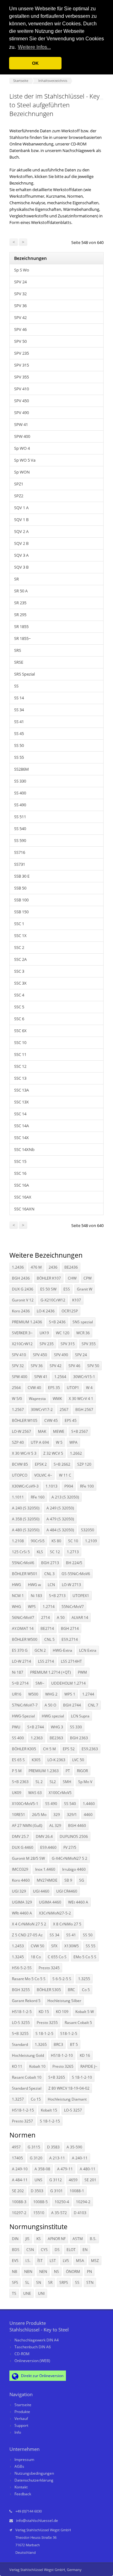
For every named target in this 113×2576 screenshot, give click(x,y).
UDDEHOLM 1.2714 (68, 1683)
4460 (88, 1815)
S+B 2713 (57, 1596)
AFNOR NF (57, 2239)
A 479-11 (65, 2169)
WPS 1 (70, 1694)
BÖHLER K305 (24, 1749)
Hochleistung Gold (28, 2055)
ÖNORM (73, 2272)
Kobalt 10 (37, 2066)
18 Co (36, 1957)
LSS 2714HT (71, 1661)
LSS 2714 (46, 1661)
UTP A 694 (40, 1442)
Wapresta (37, 1399)
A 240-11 (80, 2158)
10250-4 (62, 2202)
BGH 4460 (77, 1826)
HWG (16, 1585)
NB (15, 2272)
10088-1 (77, 2191)
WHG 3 (57, 1727)
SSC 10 (20, 1042)
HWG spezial (53, 1716)
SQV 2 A (21, 531)
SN (39, 2282)
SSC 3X (20, 983)
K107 (77, 1300)
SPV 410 (22, 389)
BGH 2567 (84, 1410)
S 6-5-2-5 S (62, 1979)
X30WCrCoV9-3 (25, 1486)
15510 (39, 2213)
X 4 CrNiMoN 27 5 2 (29, 1924)
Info (18, 2432)
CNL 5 (49, 1639)
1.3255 (84, 1979)
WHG (16, 1607)
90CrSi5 (38, 1541)
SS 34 (19, 710)
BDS (16, 2250)
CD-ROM (22, 2354)
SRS (18, 650)
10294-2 (83, 2202)
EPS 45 (71, 1420)
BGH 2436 (21, 1278)
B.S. (93, 2239)
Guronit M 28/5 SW (28, 1858)
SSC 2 (19, 947)
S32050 (88, 1530)
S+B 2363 (20, 1782)
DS (57, 2250)
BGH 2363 (79, 1738)
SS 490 (20, 805)
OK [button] (35, 63)
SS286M (22, 769)
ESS (67, 1289)
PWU (16, 1727)
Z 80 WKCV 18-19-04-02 (69, 2088)
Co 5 (86, 1990)
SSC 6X (20, 1031)
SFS (15, 2282)
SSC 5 (19, 1007)
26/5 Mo (39, 1815)
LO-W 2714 (22, 1661)
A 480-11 (88, 2169)
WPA (73, 1442)
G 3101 (56, 2191)
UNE (27, 2293)
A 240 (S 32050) (26, 1508)
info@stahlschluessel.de (37, 2520)
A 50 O (50, 1705)
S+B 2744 (36, 1727)
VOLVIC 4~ (43, 1475)
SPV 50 (20, 341)
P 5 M (17, 1771)
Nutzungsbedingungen (34, 2473)
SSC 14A (22, 1126)
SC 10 (73, 1541)
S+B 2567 (80, 1431)
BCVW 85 (20, 1464)
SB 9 (68, 1880)
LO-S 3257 (73, 2110)
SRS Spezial (24, 674)
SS (16, 686)
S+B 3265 (57, 2077)
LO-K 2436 (46, 1311)
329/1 (72, 1815)
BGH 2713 (50, 1563)
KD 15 (44, 2012)
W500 (33, 1694)
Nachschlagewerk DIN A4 (37, 2340)
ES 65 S (18, 1760)
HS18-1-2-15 (23, 2110)
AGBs (19, 2466)
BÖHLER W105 (25, 1420)
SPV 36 (20, 306)
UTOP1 (73, 1388)
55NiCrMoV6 (23, 1563)
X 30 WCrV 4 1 (81, 1399)
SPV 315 (22, 365)
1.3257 (18, 2099)
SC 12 (55, 1552)
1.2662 (76, 1453)
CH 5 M (49, 1749)
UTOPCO (20, 1475)
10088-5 (40, 2202)
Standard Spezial (27, 2088)
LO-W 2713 (71, 1585)
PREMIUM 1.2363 (44, 1771)
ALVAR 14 (80, 1618)
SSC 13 (20, 1078)
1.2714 (49, 1607)
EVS (15, 2261)
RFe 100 (87, 1486)
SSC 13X (22, 1102)
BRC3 (58, 2044)
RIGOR (82, 1771)
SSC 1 (19, 924)
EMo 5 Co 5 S (85, 1957)
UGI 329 (19, 1891)
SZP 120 (84, 1464)
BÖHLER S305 (49, 1990)
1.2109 (91, 1541)
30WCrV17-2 (42, 1410)
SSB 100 (21, 900)
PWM (82, 1672)
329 (57, 1815)
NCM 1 (18, 1596)
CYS (44, 2250)
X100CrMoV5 (60, 1793)
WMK (57, 1399)
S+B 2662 (62, 1464)
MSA (80, 2261)
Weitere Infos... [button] (34, 47)
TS (14, 2293)
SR (16, 579)
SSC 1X (20, 936)
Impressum (24, 2459)
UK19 (44, 1333)
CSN (30, 2250)
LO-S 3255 (21, 2023)
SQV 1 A (21, 508)
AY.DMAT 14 (23, 1628)
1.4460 (89, 1804)
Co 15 (36, 2099)
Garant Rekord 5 (26, 2001)
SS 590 (20, 840)
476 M (36, 1267)
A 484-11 (20, 2180)
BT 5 (74, 2044)
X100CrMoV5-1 (25, 1804)
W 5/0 (17, 1399)
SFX (54, 1946)
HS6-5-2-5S (22, 1968)
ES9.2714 (70, 1639)
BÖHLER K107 (49, 1278)
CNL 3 (49, 1574)
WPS (32, 1607)
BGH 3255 (21, 1990)
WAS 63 (35, 1793)
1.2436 (18, 1267)
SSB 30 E (22, 876)
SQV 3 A (21, 555)
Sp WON (22, 472)
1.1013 (51, 1486)
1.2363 (37, 1738)
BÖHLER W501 (25, 1574)
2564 (16, 1388)
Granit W (85, 1289)
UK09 (17, 1793)
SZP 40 (18, 1442)
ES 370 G (20, 1650)
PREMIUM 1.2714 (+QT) (51, 1672)
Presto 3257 (22, 2121)
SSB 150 (21, 912)
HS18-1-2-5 (22, 2012)
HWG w (34, 1585)
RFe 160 (38, 1497)
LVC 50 (78, 1760)
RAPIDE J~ (89, 2066)
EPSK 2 (41, 1464)
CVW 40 (34, 1388)
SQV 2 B (21, 543)
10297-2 (19, 2213)
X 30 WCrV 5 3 (24, 1453)
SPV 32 (20, 294)
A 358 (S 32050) (26, 1519)
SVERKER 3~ (22, 1333)
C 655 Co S (57, 1957)
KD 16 (85, 2055)
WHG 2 (51, 1694)
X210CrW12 (22, 1344)
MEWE (59, 1431)
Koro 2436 (21, 1311)
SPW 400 (22, 436)
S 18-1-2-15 (50, 2121)
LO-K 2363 (56, 1760)
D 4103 (80, 2213)
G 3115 (34, 2147)
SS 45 (19, 733)
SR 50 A (21, 591)
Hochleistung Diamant (67, 2099)
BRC (71, 1990)
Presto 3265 (63, 2066)
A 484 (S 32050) (60, 1530)
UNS (38, 2180)
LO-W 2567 (22, 1431)
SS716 (20, 852)
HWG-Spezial (23, 1716)
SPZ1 (19, 484)
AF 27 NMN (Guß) (27, 1826)
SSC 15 (20, 1161)
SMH (67, 1782)
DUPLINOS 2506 (74, 1836)
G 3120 (36, 2158)
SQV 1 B (21, 520)
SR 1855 (21, 626)
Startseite (23, 2405)
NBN (28, 2272)
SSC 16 (20, 1173)
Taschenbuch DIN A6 (33, 2347)
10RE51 (19, 1815)
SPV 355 (22, 377)
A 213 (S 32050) (65, 1497)
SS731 (20, 864)
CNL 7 (93, 1705)
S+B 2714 (20, 1683)
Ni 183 (36, 1596)
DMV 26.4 (44, 1836)
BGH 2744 (72, 1705)
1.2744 (88, 1694)
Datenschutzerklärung (34, 2480)
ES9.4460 (48, 1847)
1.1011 (18, 1497)
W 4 (89, 1388)
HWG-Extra (62, 1650)
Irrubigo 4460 (74, 1869)
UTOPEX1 (81, 1596)
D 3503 (37, 2191)
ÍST (40, 2261)
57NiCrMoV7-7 (25, 1705)
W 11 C (65, 1475)
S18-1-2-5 (69, 2033)
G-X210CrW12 (53, 1300)
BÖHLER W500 (25, 1639)
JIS (27, 2239)
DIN (15, 2239)
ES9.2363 (90, 1749)
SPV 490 (22, 413)
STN (90, 2282)
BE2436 (71, 1267)
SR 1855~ (22, 638)
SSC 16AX (23, 1197)
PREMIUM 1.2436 (27, 1322)
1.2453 (18, 1946)
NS (56, 2272)
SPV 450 (22, 401)
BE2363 (56, 1738)
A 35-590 (74, 2147)
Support (21, 2425)
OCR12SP (70, 1311)
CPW (88, 1278)
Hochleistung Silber (64, 2001)
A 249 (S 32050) (60, 1508)
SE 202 (18, 2191)
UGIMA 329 (22, 1902)
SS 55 (19, 757)
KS (39, 2239)
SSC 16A (22, 1185)
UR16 (17, 1694)
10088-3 (19, 2202)
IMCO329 (20, 1869)
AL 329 (55, 1826)
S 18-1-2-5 (44, 2033)
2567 (64, 1410)
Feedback (23, 2494)
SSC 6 (19, 1019)
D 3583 (53, 2147)
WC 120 (63, 1333)
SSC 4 (19, 995)
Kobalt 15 (49, 2110)
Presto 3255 (47, 2023)
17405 (17, 2158)
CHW (72, 1278)
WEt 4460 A (78, 1902)
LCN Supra (80, 1716)
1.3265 (41, 2044)
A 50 (61, 1618)
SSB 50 (20, 888)
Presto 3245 (49, 1968)
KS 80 (56, 1541)
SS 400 (20, 793)
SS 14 (19, 698)
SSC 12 (20, 1066)
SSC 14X (22, 1138)
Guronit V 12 (23, 1300)
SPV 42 (20, 317)
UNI (41, 2293)
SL (27, 2282)
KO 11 (17, 2066)
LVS (66, 2261)
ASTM (78, 2239)
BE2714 (47, 1628)
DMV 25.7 (20, 1836)
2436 (53, 1267)
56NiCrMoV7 (23, 1618)
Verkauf (21, 2419)
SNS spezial (83, 1322)
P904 (69, 1486)
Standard (20, 2044)
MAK (42, 1431)
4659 (73, 2180)
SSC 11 (20, 1054)
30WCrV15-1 (84, 1377)
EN (85, 2250)
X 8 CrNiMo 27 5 (67, 1924)
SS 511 (20, 817)
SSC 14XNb (24, 1149)
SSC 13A (22, 1090)
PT (68, 1771)
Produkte (22, 2412)
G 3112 (56, 2180)
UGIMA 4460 (50, 1902)
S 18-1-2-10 (82, 2077)
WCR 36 (83, 1333)
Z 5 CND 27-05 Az (27, 1935)
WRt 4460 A (22, 1913)
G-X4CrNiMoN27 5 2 (70, 1858)
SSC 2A (20, 959)
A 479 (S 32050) (60, 1519)
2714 (46, 1618)
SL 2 (39, 1782)
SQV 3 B (21, 567)
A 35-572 (59, 2213)
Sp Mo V (85, 1782)
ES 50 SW (48, 1289)
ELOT (71, 2250)
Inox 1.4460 (45, 1869)
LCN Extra (88, 1650)
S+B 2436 (57, 1322)
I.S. (28, 2261)
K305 (36, 1760)
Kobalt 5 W (85, 2012)
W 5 (59, 1442)
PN (89, 2272)
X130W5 (72, 1946)
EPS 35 (54, 1388)
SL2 (53, 1782)
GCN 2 (40, 1650)
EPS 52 (69, 1749)
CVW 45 (51, 1420)
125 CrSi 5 (21, 1552)
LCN (51, 1585)
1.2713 (73, 1552)
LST (53, 2261)
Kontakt (21, 2487)
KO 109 (62, 2012)
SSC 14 (20, 1114)
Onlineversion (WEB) (32, 2361)
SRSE (19, 662)
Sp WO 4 (22, 448)
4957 (16, 2147)
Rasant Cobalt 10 (27, 2077)
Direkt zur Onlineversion (42, 2376)
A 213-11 (57, 2158)
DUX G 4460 (23, 1847)
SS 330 (20, 781)
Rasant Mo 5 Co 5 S (29, 1979)
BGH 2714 (70, 1628)
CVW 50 (38, 1946)
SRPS (64, 2282)
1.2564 (60, 1377)
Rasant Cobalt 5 (78, 2023)
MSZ (95, 2261)
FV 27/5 (70, 1847)
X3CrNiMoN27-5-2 (55, 1913)
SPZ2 (19, 496)
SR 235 (20, 603)
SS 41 (19, 722)
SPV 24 (20, 282)
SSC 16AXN (24, 1209)
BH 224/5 (74, 1563)
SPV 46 (20, 329)
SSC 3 (19, 971)
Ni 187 (18, 1672)
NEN (43, 2272)
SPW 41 (21, 424)
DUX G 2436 (23, 1289)
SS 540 (20, 829)
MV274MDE (47, 1880)
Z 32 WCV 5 (53, 1453)
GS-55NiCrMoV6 (76, 1574)
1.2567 (18, 1410)
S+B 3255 (20, 2033)
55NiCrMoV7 (73, 1607)
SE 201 (90, 2180)
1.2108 (18, 1541)
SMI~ (40, 1683)
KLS (40, 1552)
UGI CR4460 (67, 1891)
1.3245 (18, 1957)
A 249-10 (20, 2169)
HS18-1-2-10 (62, 2055)
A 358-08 (42, 2169)
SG (82, 1880)
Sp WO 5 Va (25, 460)
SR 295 (20, 615)
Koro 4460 (21, 1880)
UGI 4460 (41, 1891)
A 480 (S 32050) (26, 1530)
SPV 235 (22, 353)
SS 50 (19, 745)
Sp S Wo (22, 270)
